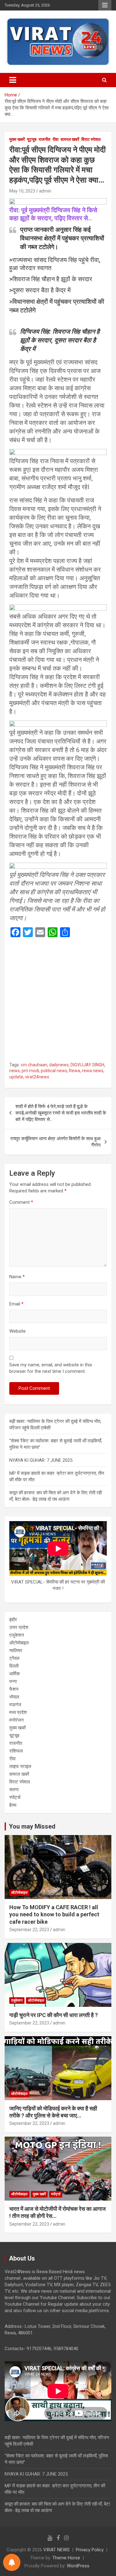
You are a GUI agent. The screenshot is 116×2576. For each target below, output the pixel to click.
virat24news (37, 1077)
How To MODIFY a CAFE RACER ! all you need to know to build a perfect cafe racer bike (54, 1914)
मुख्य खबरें (17, 139)
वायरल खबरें (70, 139)
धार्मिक (15, 1674)
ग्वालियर (16, 1651)
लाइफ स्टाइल (20, 1766)
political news (54, 1071)
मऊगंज (15, 1705)
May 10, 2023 (22, 191)
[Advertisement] (58, 1002)
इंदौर (13, 1620)
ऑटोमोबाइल (19, 1643)
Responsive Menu (105, 5)
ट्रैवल (14, 1658)
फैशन (14, 1689)
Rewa (75, 1071)
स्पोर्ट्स (15, 1797)
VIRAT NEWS (56, 2550)
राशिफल (16, 1751)
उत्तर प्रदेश (19, 1627)
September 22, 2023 (29, 1930)
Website (17, 1331)
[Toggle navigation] (13, 80)
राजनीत (45, 139)
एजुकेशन (17, 1635)
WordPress (78, 2566)
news (15, 1071)
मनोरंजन (17, 1720)
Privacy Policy (90, 2550)
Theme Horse (66, 2558)
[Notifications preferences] (12, 2562)
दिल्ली (14, 1666)
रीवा (56, 139)
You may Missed (32, 1826)
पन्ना (13, 1681)
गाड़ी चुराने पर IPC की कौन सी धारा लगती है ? (54, 2015)
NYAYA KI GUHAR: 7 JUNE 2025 (41, 1460)
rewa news (93, 1071)
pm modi (30, 1071)
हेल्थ (13, 1805)
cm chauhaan (34, 1065)
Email (16, 1304)
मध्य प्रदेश (18, 1712)
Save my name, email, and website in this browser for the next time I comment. (51, 1368)
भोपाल (14, 1697)
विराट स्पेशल (91, 139)
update (16, 1077)
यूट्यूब (32, 139)
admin (45, 191)
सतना (14, 1790)
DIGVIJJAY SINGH (87, 1065)
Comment (21, 1202)
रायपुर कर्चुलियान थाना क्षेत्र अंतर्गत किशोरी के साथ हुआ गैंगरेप (55, 1142)
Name (17, 1277)
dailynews (59, 1065)
